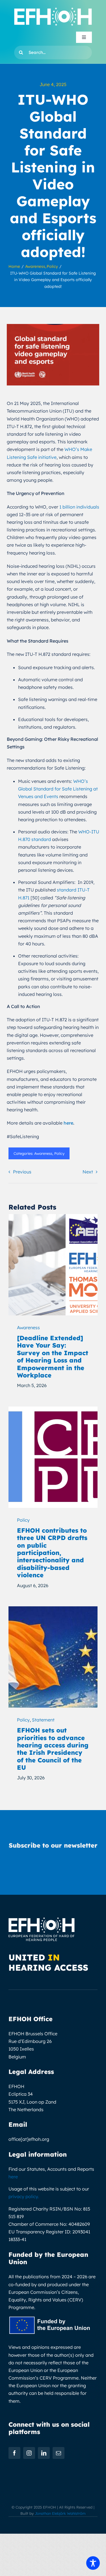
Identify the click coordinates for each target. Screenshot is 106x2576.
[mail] (59, 2453)
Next (88, 1172)
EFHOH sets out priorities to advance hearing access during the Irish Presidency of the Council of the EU (53, 1749)
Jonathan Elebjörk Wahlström (60, 2513)
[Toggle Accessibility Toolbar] (93, 2563)
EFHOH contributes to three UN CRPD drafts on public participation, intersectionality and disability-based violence (52, 1553)
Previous (22, 1172)
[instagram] (29, 2453)
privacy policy (23, 2196)
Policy (59, 1153)
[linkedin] (44, 2453)
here (13, 2177)
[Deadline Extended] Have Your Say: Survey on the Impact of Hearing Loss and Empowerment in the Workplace (53, 1357)
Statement (43, 1720)
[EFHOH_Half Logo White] (53, 10)
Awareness (43, 1153)
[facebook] (14, 2453)
